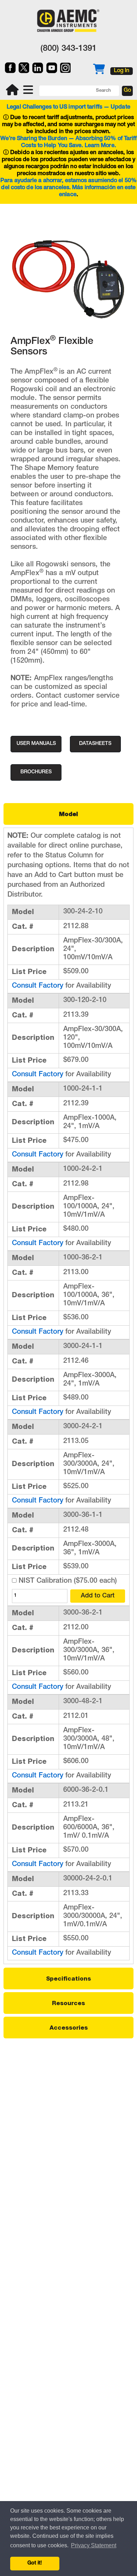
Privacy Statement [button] (94, 2545)
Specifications (68, 1978)
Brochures (36, 772)
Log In (122, 71)
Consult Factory (38, 986)
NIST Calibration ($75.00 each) (67, 1581)
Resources (68, 2003)
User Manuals (36, 744)
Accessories (69, 2028)
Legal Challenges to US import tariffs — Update (68, 108)
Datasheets (95, 744)
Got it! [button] (35, 2563)
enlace (68, 195)
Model (68, 814)
